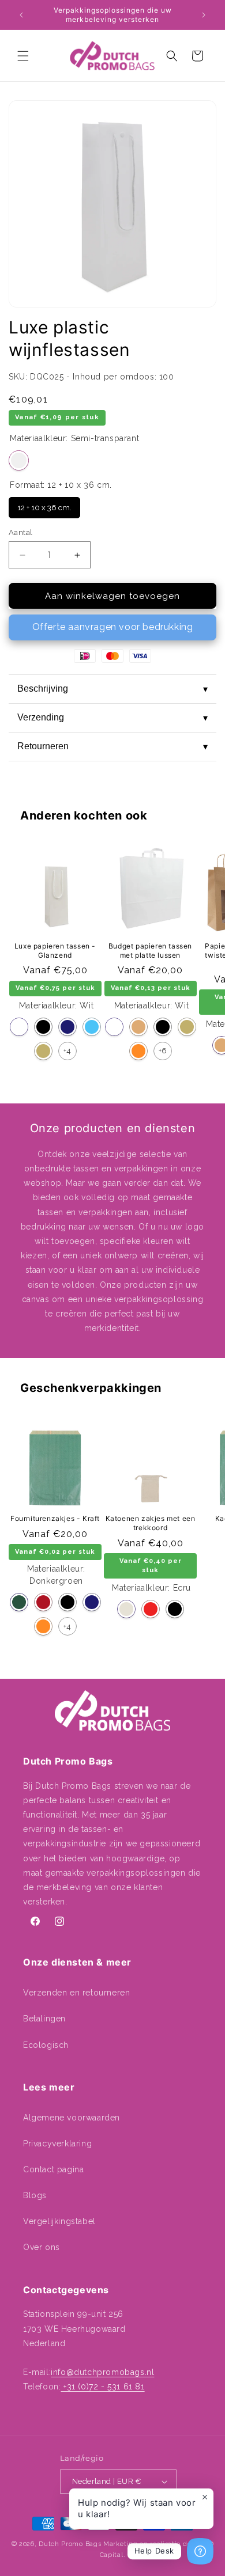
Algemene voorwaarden (72, 2118)
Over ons (42, 2247)
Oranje (138, 1051)
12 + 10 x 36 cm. (44, 504)
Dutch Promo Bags (70, 2544)
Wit (19, 1027)
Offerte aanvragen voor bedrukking (113, 627)
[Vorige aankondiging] (21, 15)
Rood (151, 1609)
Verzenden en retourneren (76, 1993)
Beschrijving (112, 689)
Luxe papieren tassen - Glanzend (55, 951)
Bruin (138, 1027)
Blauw (92, 1027)
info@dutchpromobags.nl (102, 2372)
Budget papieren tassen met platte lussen (150, 951)
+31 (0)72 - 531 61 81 (102, 2387)
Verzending (112, 718)
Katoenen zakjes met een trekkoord (151, 1523)
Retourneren (112, 746)
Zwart (43, 1027)
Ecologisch (46, 2045)
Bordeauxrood (43, 1602)
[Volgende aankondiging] (204, 15)
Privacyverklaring (57, 2143)
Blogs (35, 2195)
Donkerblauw (67, 1027)
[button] (23, 56)
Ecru (126, 1609)
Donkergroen (19, 1602)
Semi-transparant (19, 460)
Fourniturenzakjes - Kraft (55, 1518)
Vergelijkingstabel (59, 2221)
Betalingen (44, 2019)
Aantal (20, 532)
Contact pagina (53, 2169)
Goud (43, 1051)
